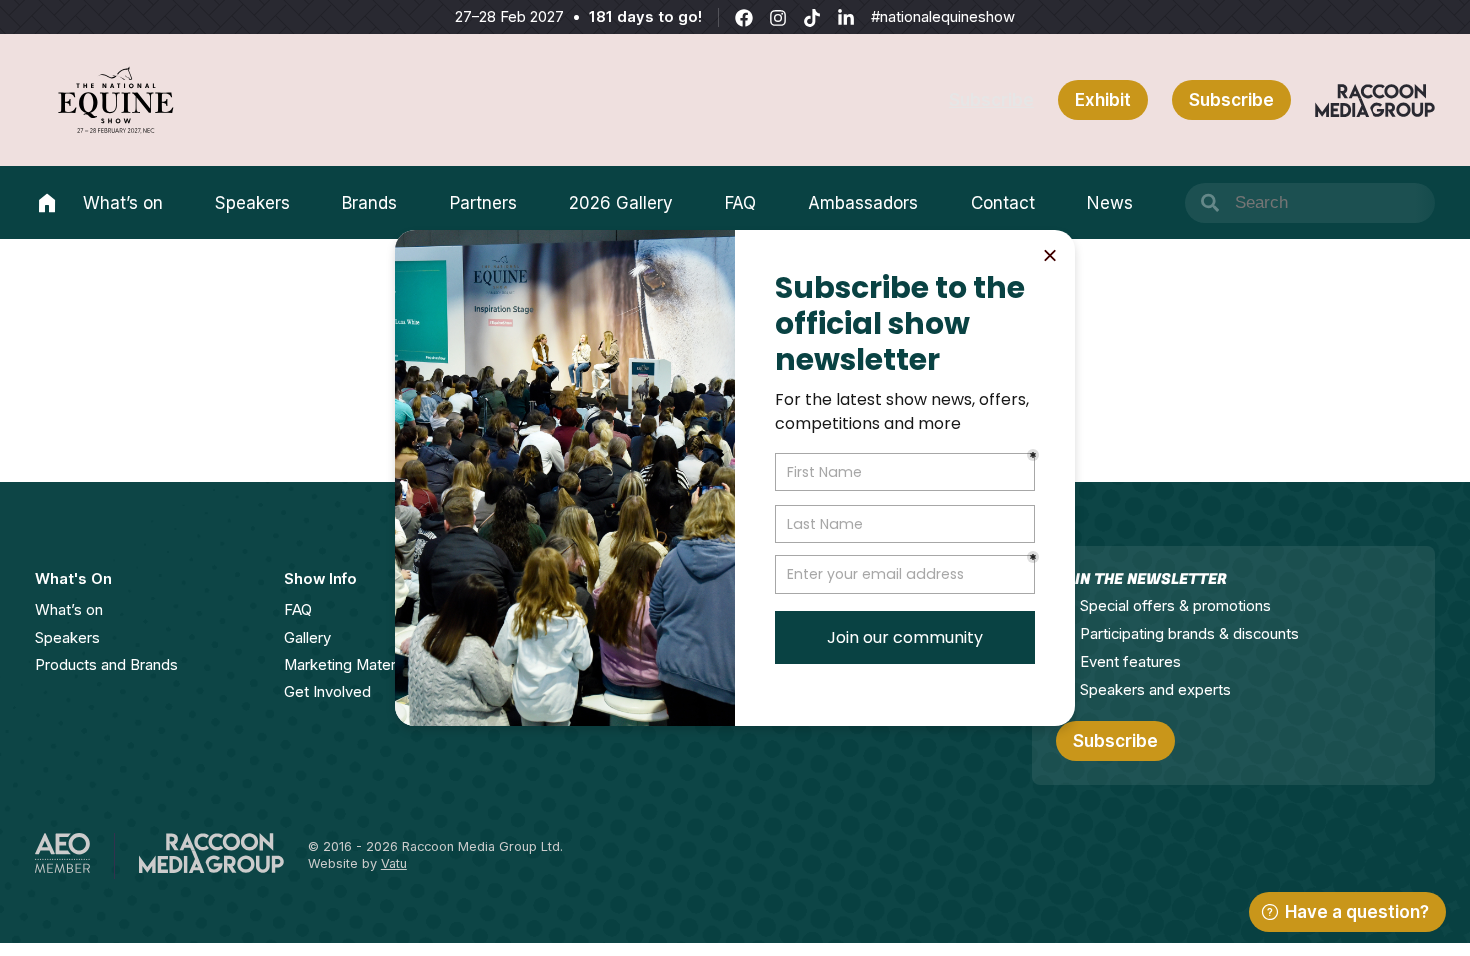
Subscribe (991, 100)
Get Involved (327, 692)
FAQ (740, 203)
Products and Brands (106, 665)
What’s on (123, 203)
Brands (369, 203)
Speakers (252, 203)
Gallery (307, 638)
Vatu (394, 863)
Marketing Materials (351, 665)
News (1110, 203)
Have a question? (1357, 912)
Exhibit (1103, 100)
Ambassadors (863, 203)
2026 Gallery (621, 203)
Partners (483, 203)
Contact (1003, 203)
